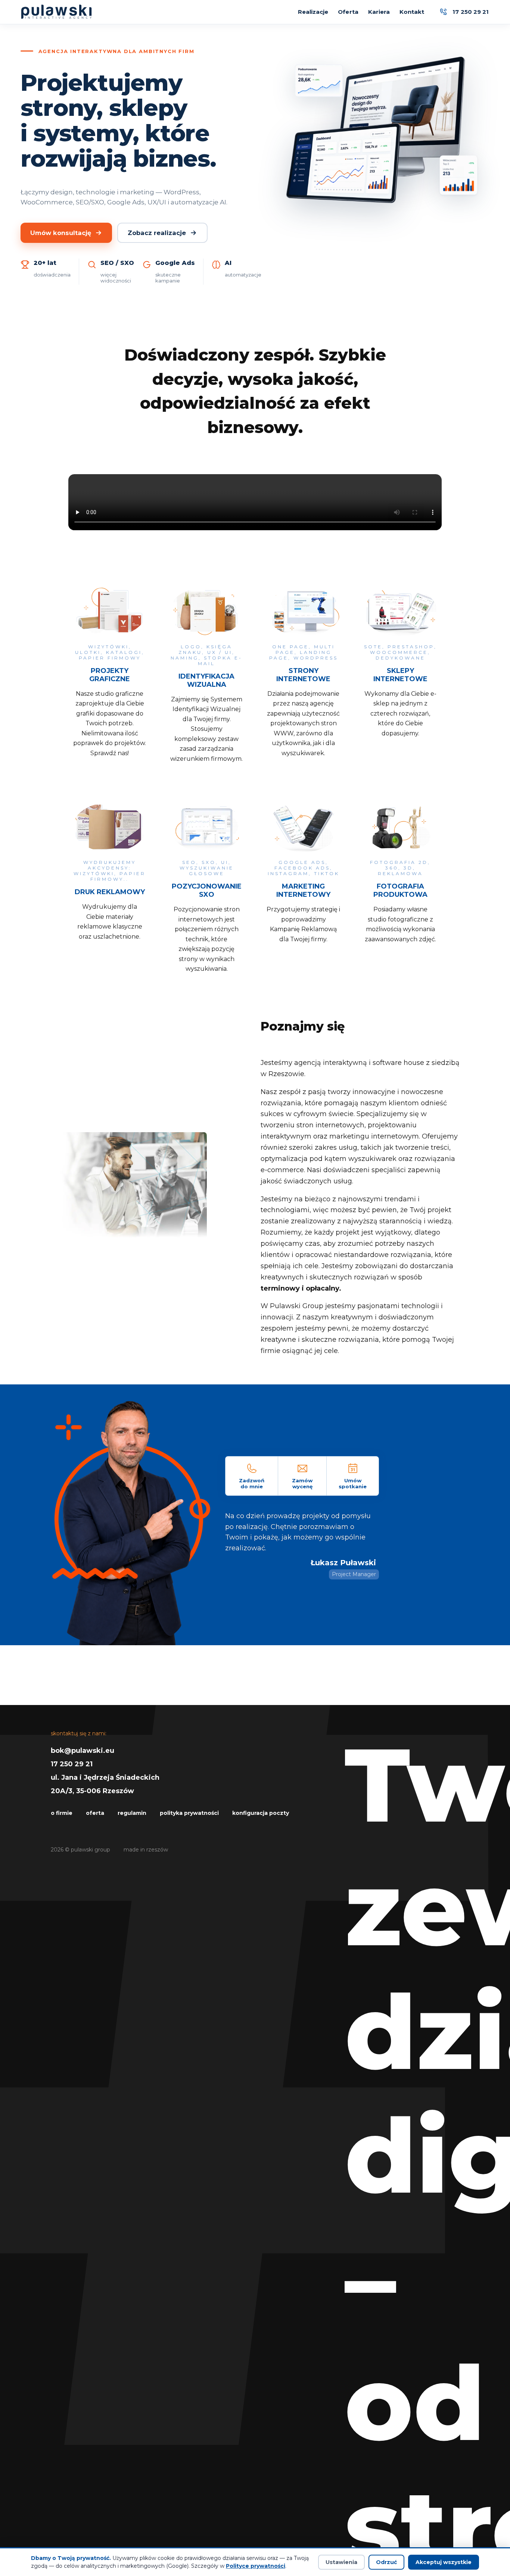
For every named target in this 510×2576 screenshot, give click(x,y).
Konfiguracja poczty (261, 1813)
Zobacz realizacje (157, 233)
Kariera (379, 12)
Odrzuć (386, 2562)
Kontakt (412, 12)
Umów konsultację (61, 233)
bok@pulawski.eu (83, 1751)
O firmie (62, 1813)
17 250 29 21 (72, 1764)
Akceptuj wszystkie (444, 2562)
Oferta (348, 12)
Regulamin (132, 1813)
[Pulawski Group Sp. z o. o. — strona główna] (57, 12)
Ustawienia (341, 2562)
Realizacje (313, 12)
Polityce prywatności (256, 2566)
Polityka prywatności (189, 1813)
